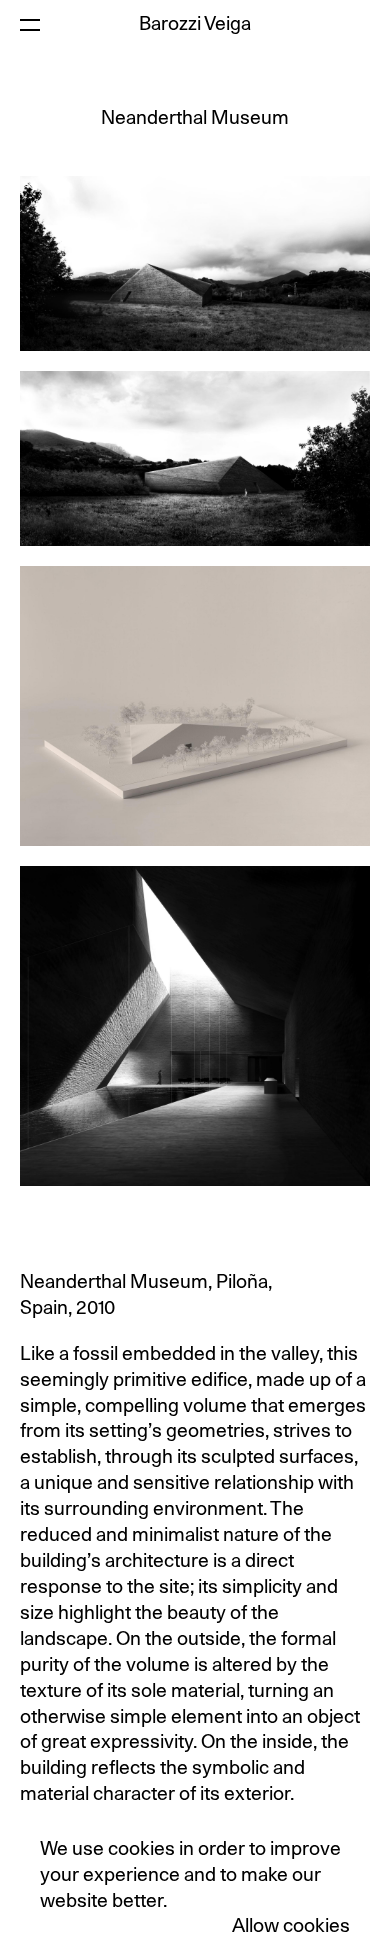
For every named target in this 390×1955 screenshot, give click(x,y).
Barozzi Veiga (195, 24)
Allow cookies (291, 1926)
